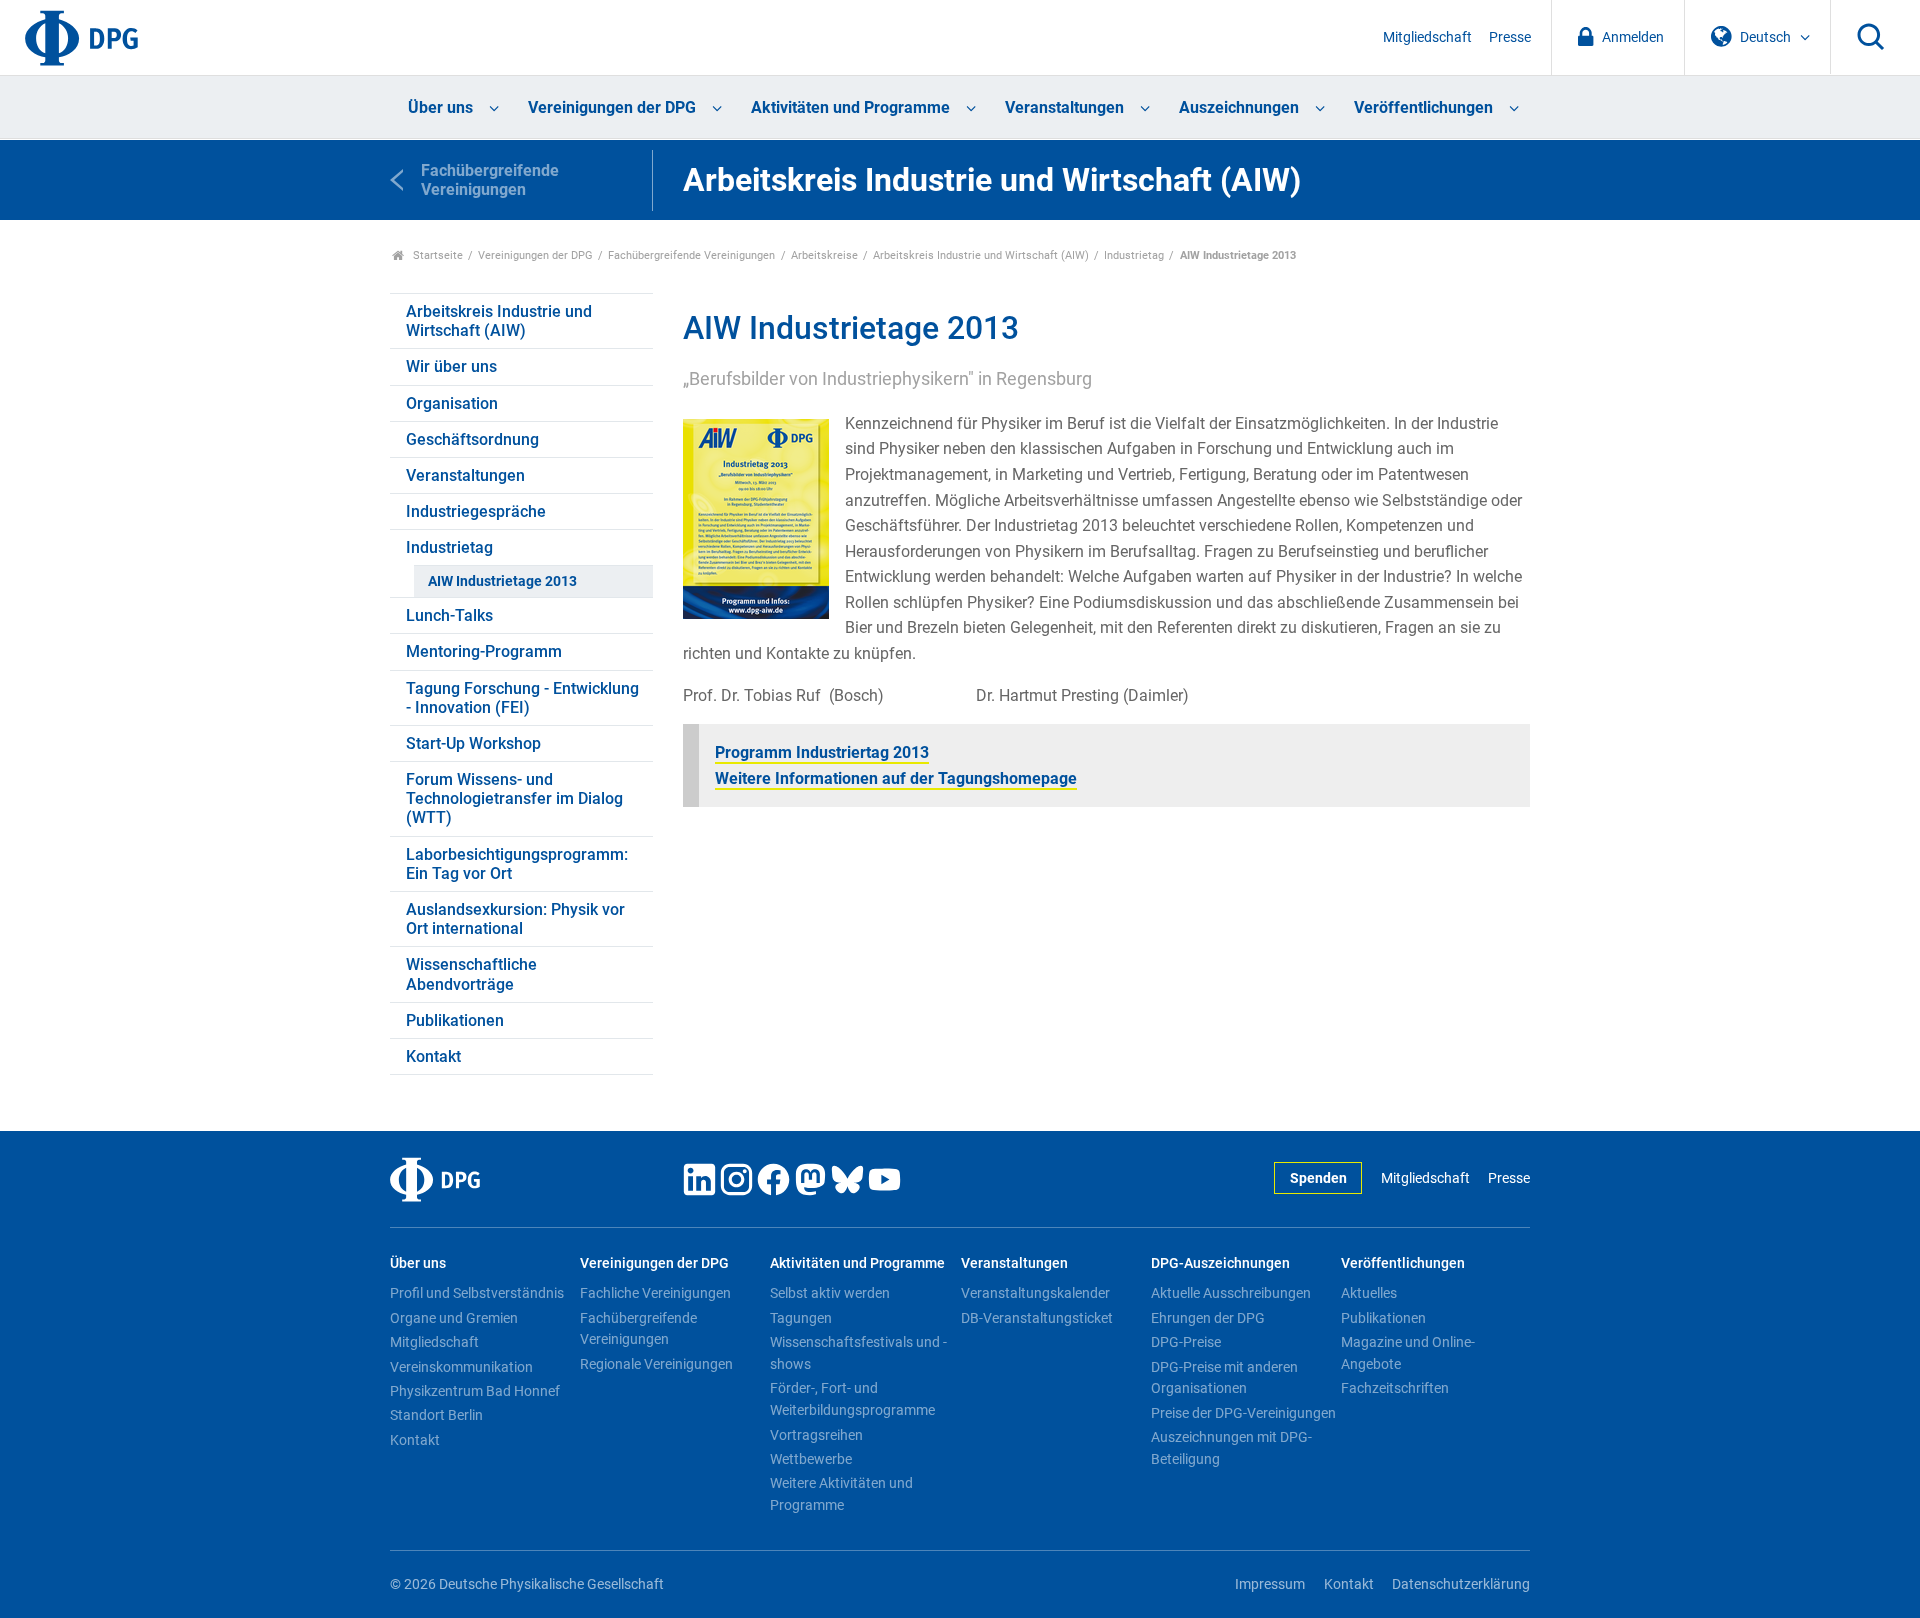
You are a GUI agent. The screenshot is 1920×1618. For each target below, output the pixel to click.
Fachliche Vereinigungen (655, 1293)
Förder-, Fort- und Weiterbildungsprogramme (852, 1399)
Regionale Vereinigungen (656, 1364)
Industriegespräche (476, 511)
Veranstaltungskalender (1035, 1293)
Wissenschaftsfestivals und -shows (858, 1353)
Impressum (1270, 1584)
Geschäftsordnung (472, 439)
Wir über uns (451, 366)
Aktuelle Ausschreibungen (1231, 1293)
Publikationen (455, 1020)
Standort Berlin (436, 1415)
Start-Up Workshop (473, 743)
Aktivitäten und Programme (850, 107)
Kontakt (433, 1056)
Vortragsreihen (816, 1435)
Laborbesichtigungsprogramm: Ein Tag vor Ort (517, 864)
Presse (1510, 37)
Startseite (436, 255)
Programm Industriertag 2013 (822, 752)
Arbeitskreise (824, 255)
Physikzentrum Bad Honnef (475, 1391)
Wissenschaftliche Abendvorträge (471, 974)
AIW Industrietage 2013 (502, 581)
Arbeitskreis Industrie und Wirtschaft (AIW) (981, 255)
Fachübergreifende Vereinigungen (691, 255)
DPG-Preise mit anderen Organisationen (1224, 1378)
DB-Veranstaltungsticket (1037, 1318)
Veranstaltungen (1064, 107)
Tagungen (801, 1318)
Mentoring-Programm (484, 651)
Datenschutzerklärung (1461, 1584)
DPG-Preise (1186, 1342)
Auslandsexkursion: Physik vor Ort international (515, 919)
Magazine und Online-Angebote (1408, 1353)
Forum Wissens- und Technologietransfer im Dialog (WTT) (514, 798)
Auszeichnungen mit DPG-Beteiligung (1231, 1448)
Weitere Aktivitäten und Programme (841, 1494)
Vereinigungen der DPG (612, 107)
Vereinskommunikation (461, 1367)
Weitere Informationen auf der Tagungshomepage (896, 778)
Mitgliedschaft (1427, 37)
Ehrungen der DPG (1208, 1318)
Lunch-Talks (449, 615)
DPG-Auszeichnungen (1220, 1263)
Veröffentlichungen (1423, 107)
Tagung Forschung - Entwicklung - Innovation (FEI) (522, 698)
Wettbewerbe (811, 1459)
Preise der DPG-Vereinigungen (1243, 1413)
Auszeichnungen (1239, 107)
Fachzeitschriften (1395, 1388)
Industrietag (1134, 255)
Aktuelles (1369, 1293)
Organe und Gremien (454, 1318)
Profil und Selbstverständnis (477, 1293)
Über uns (440, 107)
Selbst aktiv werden (830, 1293)
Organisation (452, 403)
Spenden (1318, 1178)
